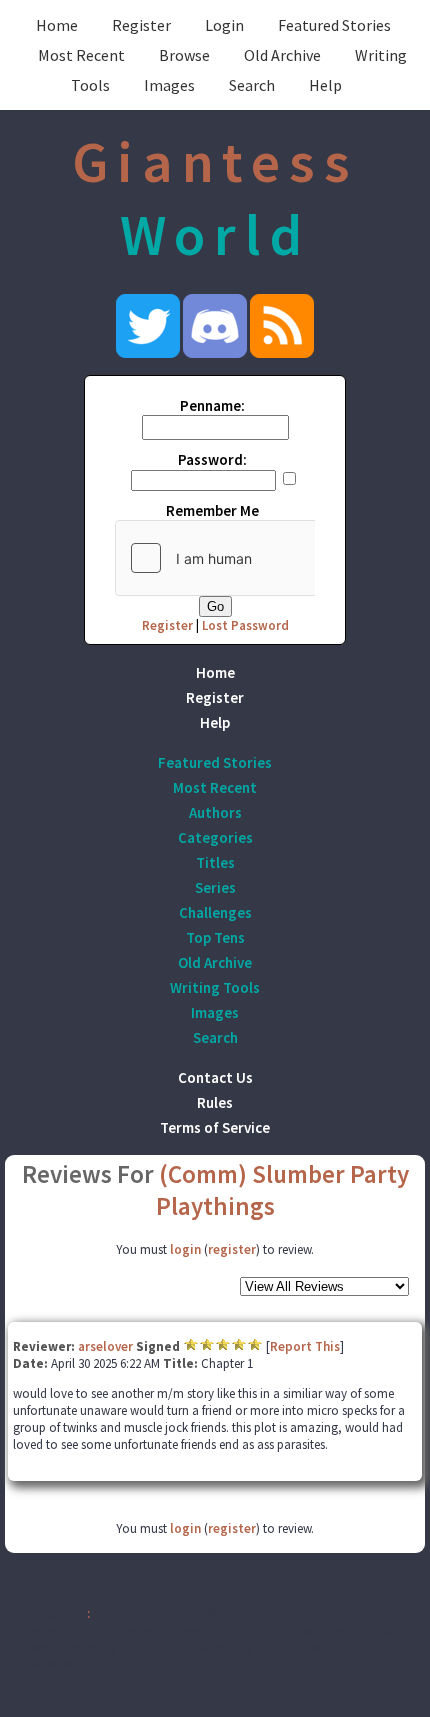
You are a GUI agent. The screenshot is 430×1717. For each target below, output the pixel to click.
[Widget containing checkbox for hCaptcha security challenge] (266, 558)
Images (169, 85)
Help (325, 85)
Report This (305, 1346)
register (232, 1249)
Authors (215, 812)
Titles (215, 862)
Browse (184, 55)
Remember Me (212, 510)
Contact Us (215, 1077)
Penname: (212, 405)
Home (57, 25)
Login (224, 25)
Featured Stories (334, 25)
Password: (212, 459)
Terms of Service (215, 1127)
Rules (215, 1102)
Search (252, 85)
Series (215, 887)
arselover (105, 1346)
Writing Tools (215, 987)
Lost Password (245, 625)
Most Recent (81, 55)
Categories (215, 837)
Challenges (215, 912)
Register (141, 25)
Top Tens (215, 937)
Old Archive (282, 55)
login (185, 1249)
